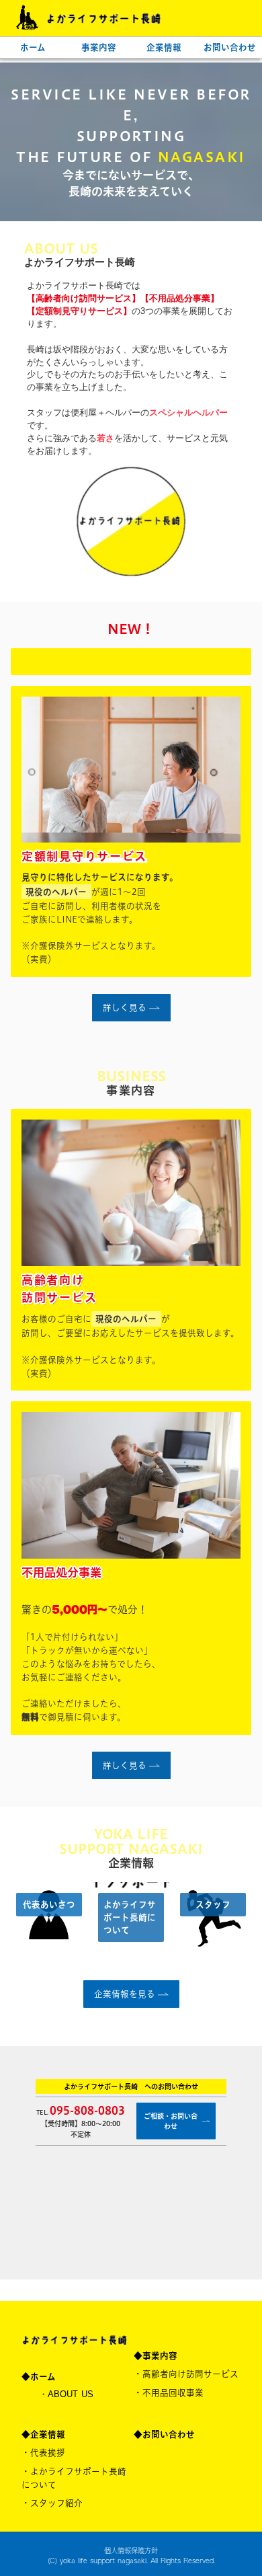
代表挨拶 (48, 2452)
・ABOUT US (66, 2394)
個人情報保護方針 (131, 2550)
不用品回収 (173, 2392)
